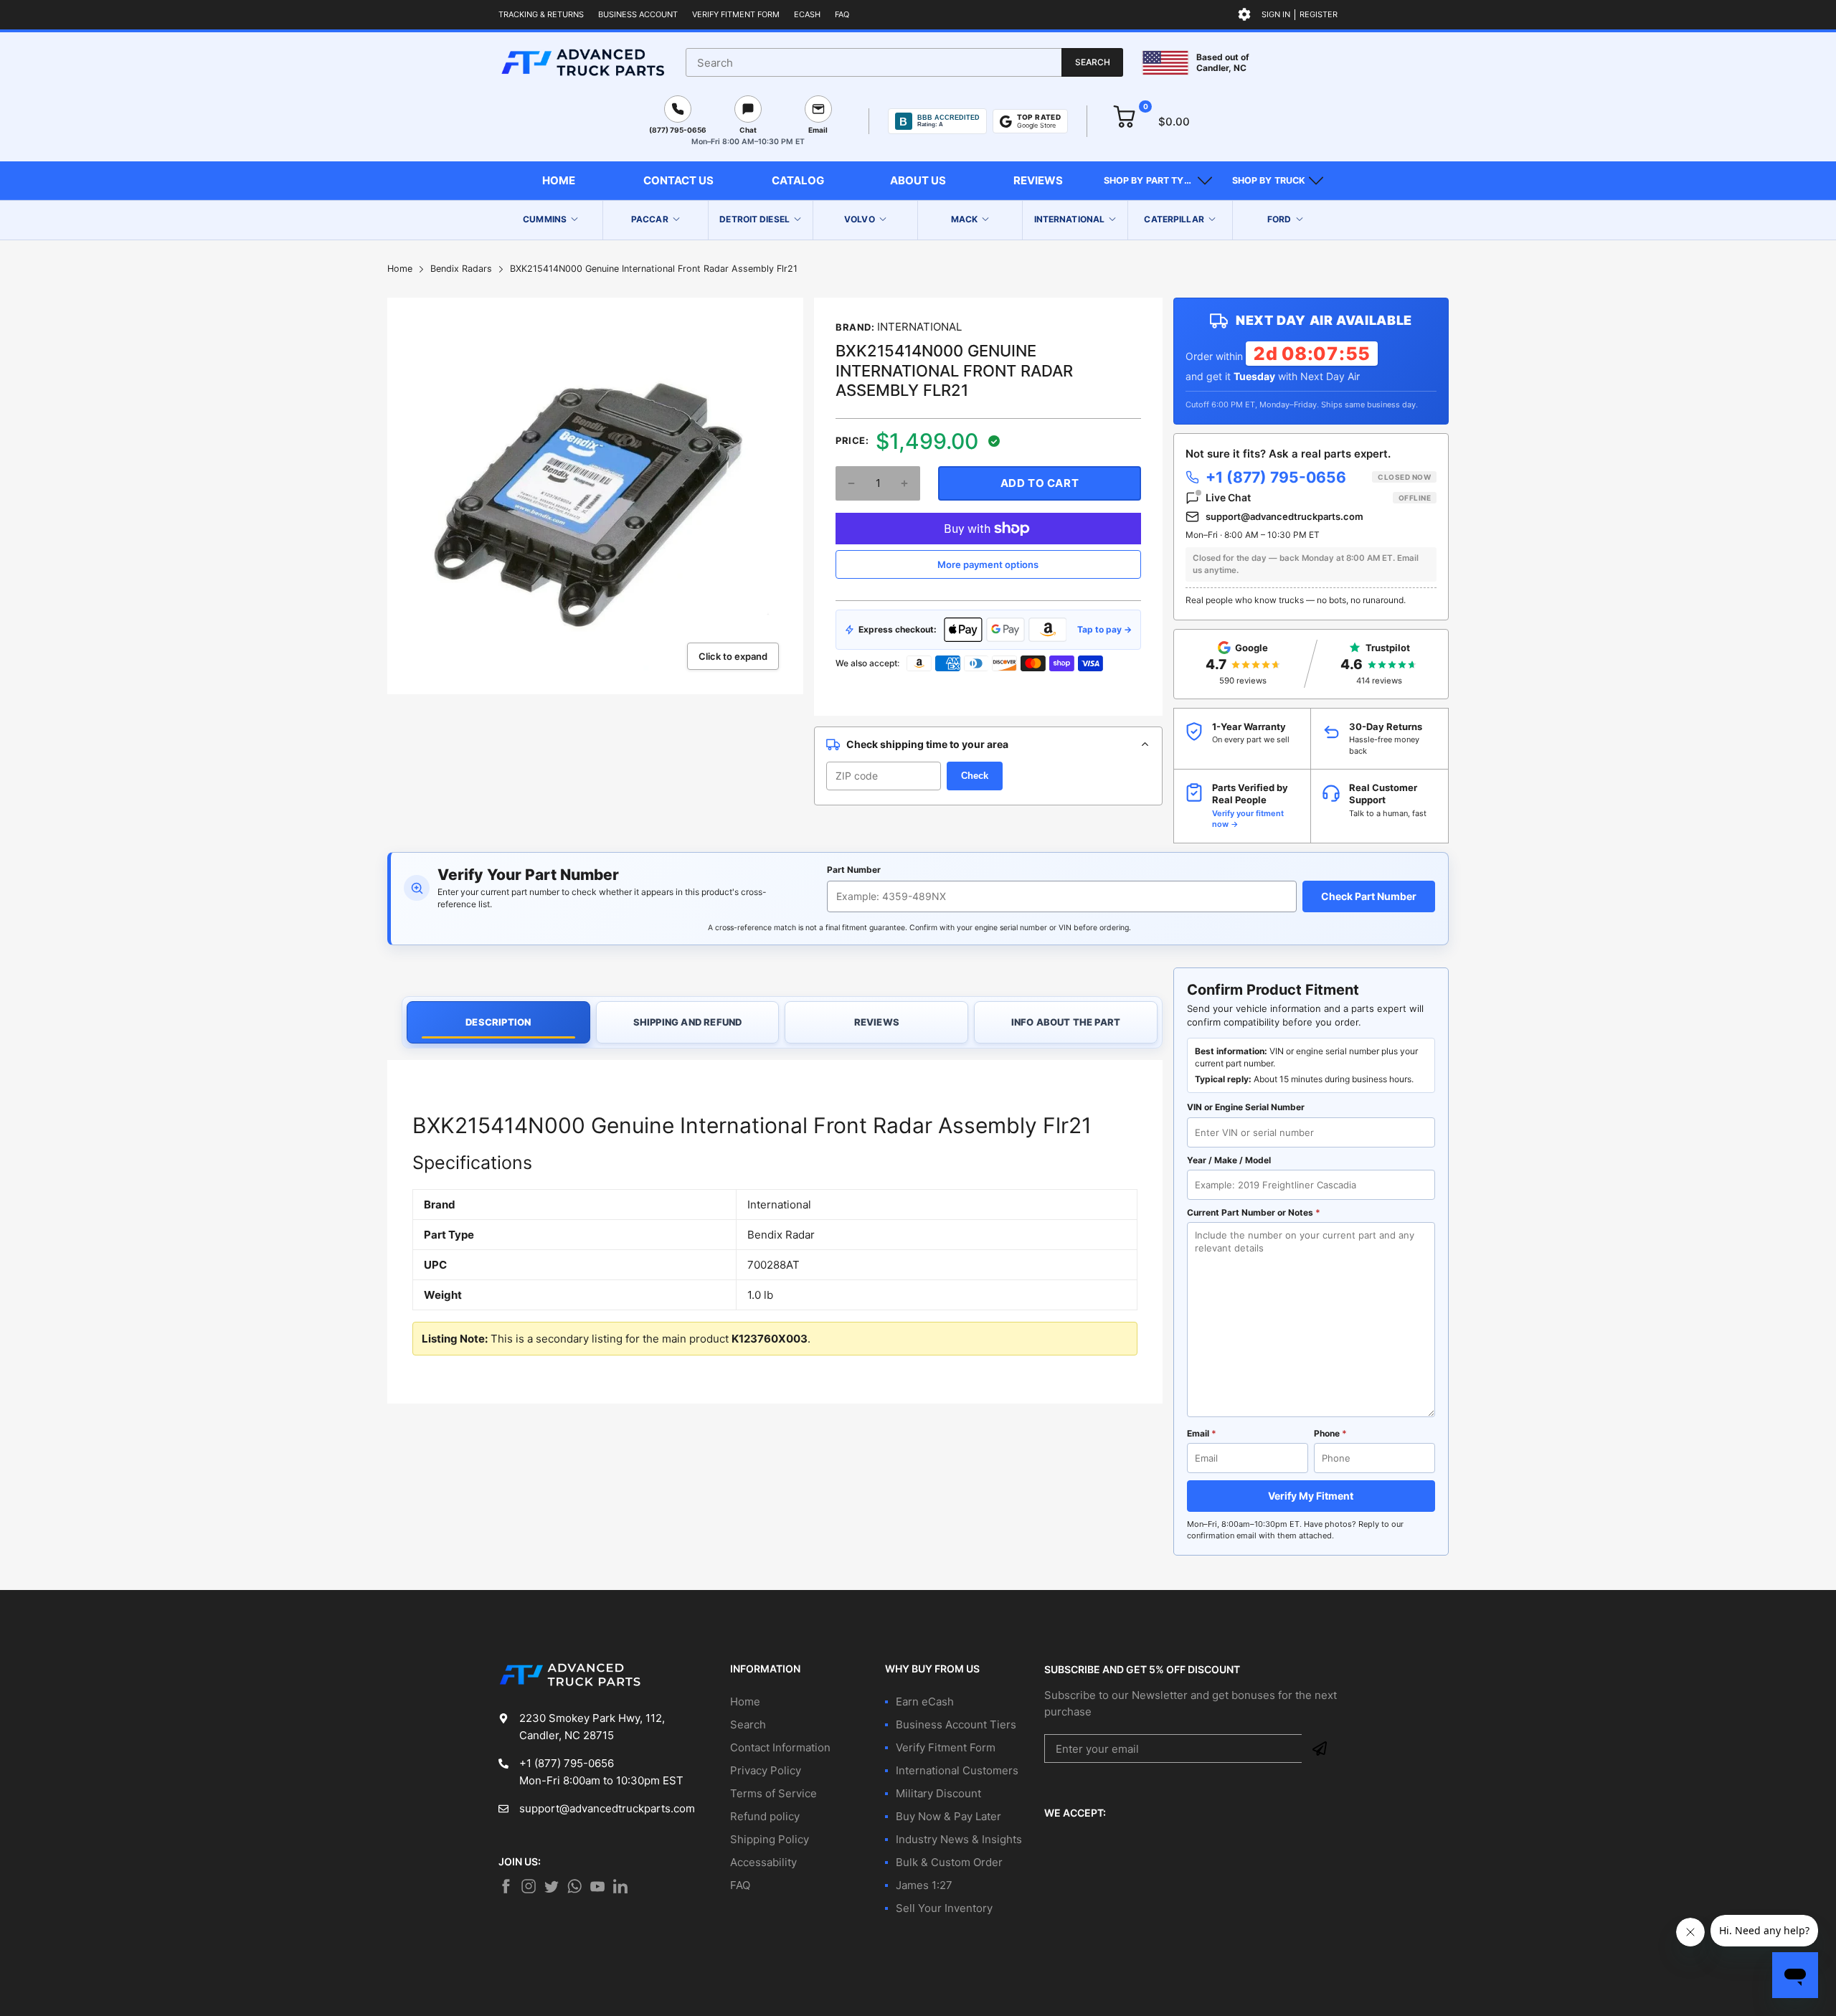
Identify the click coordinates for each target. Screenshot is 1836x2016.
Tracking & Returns (541, 14)
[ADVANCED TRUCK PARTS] (583, 62)
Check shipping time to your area (927, 744)
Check (975, 776)
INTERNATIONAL (919, 327)
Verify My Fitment (1311, 1496)
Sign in (1276, 14)
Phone (1330, 1433)
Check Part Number (1369, 896)
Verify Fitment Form (736, 14)
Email (1202, 1433)
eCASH (807, 14)
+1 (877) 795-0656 (1318, 477)
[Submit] (1320, 1748)
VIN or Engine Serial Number (1246, 1107)
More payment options (988, 564)
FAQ (842, 14)
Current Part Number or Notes (1254, 1212)
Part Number (854, 870)
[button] (1158, 181)
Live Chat (1318, 497)
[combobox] (904, 62)
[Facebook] (506, 1886)
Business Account (638, 14)
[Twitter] (529, 1886)
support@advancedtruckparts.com (1284, 516)
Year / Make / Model (1229, 1160)
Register (1319, 14)
